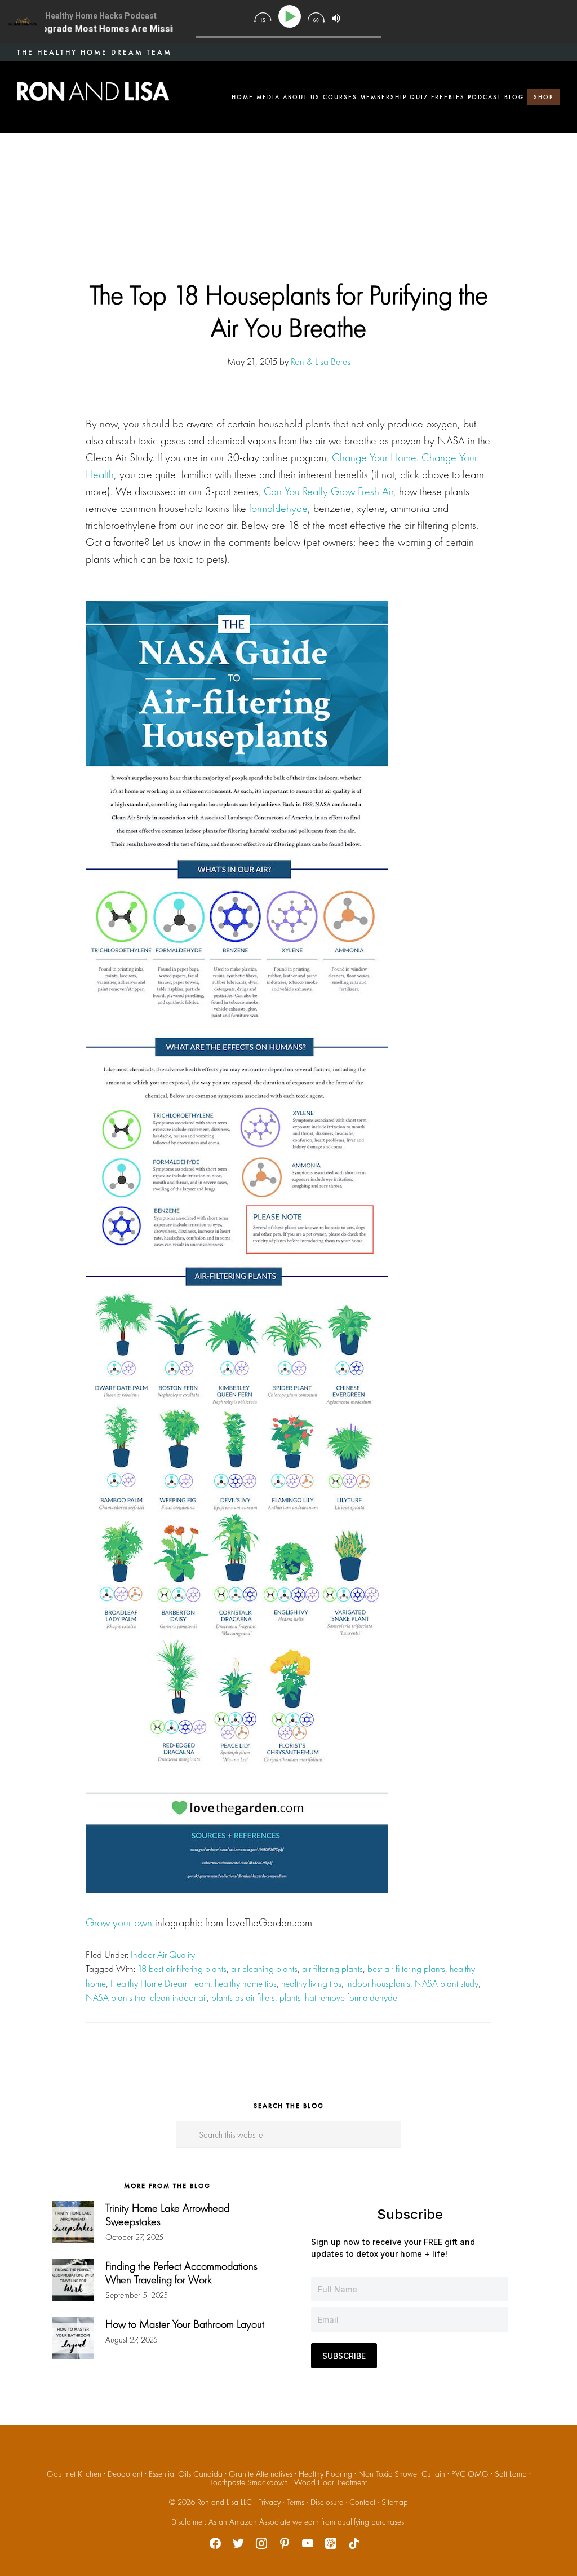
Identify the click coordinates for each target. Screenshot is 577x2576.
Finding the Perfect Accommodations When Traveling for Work (181, 2273)
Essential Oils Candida (186, 2474)
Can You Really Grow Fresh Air (329, 491)
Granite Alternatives (261, 2474)
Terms (296, 2502)
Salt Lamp (511, 2474)
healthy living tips (311, 1983)
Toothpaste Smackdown (249, 2482)
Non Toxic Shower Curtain (402, 2474)
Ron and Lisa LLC (225, 2502)
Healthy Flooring (325, 2474)
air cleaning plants (264, 1969)
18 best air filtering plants (182, 1969)
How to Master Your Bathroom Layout (185, 2324)
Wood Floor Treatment (330, 2482)
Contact (362, 2502)
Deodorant (125, 2474)
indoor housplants (378, 1983)
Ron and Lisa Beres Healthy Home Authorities (93, 91)
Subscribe (344, 2356)
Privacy (269, 2502)
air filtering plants (332, 1969)
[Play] (292, 17)
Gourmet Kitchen (74, 2474)
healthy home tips (246, 1983)
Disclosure (327, 2502)
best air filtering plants (406, 1969)
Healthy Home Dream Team (160, 1983)
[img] (262, 17)
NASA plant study (447, 1983)
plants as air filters (243, 1997)
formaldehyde (278, 508)
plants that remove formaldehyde (338, 1997)
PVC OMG (470, 2474)
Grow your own (119, 1922)
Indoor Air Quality (163, 1955)
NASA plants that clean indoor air (146, 1997)
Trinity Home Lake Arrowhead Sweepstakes (167, 2215)
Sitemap (395, 2502)
